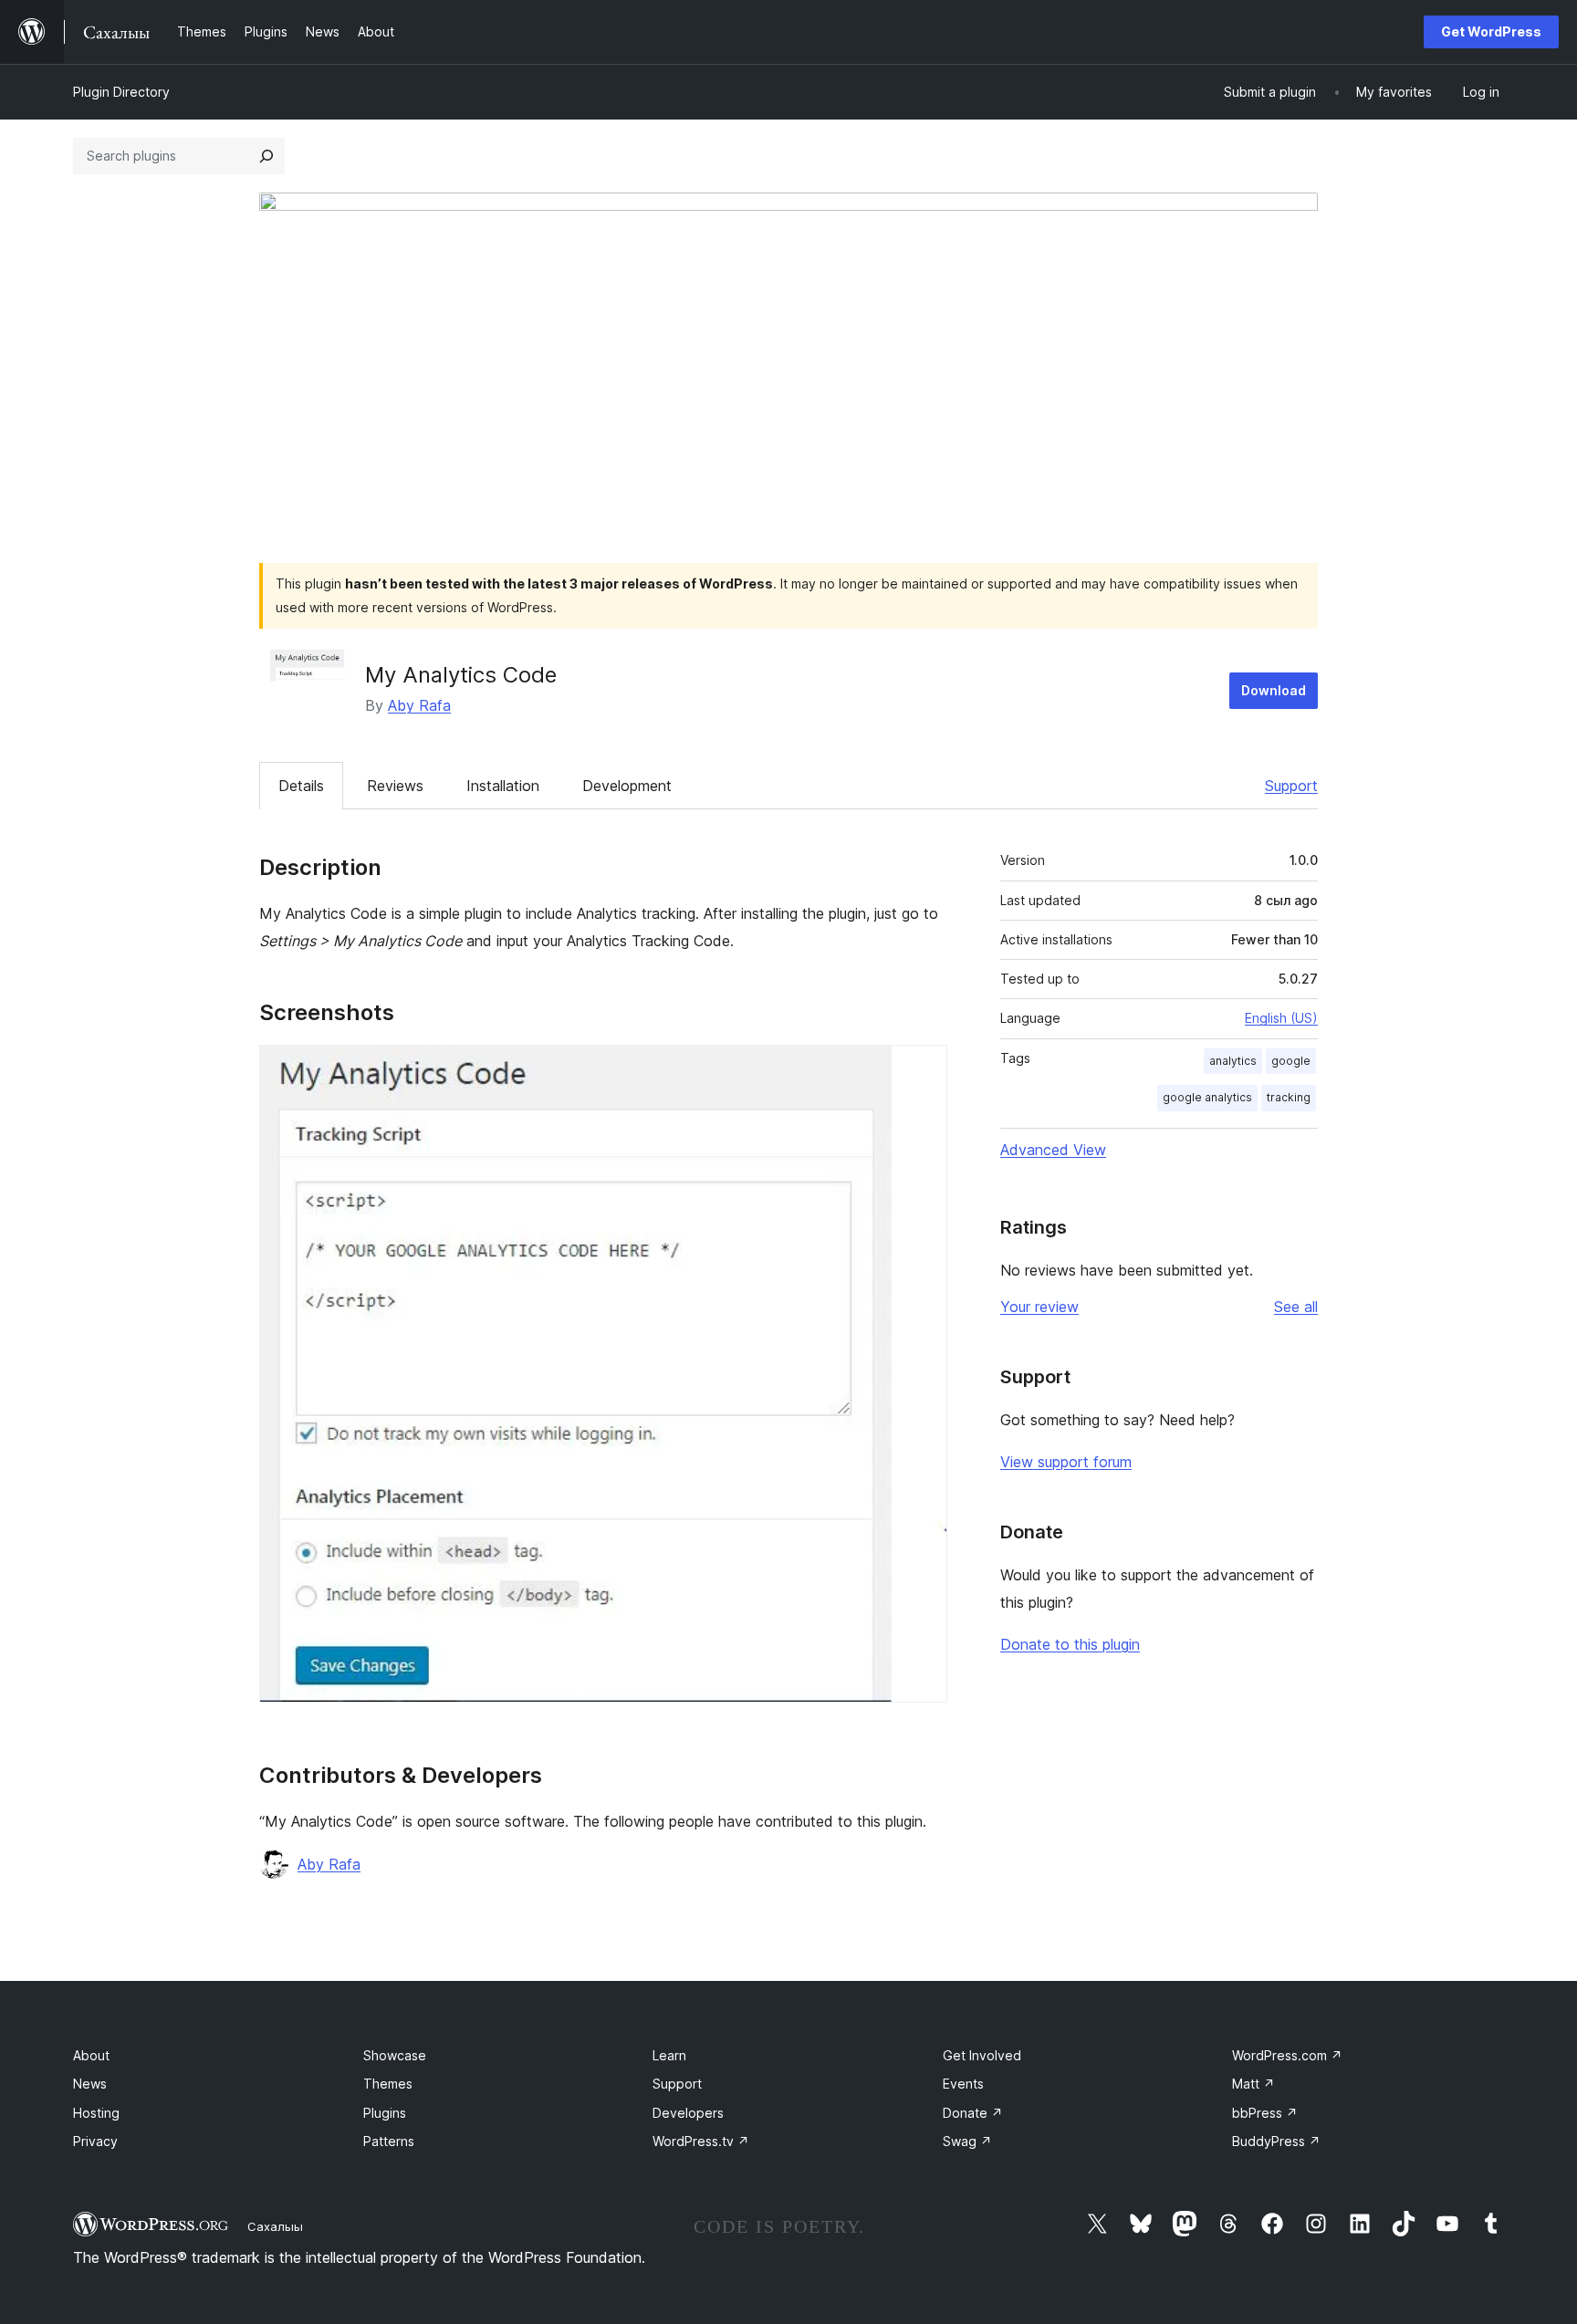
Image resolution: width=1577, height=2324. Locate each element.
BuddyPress (1276, 2141)
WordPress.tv (701, 2141)
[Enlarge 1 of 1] (923, 1069)
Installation (503, 786)
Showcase (395, 2055)
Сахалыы (275, 2226)
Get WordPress (1491, 31)
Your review (1039, 1307)
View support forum (1066, 1462)
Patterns (389, 2141)
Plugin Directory (121, 92)
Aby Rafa (419, 705)
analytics (1233, 1061)
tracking (1289, 1097)
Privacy (95, 2141)
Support (1291, 786)
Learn (669, 2055)
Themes (388, 2084)
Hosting (96, 2113)
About (91, 2055)
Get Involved (982, 2055)
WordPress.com (1287, 2055)
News (90, 2084)
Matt (1253, 2084)
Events (963, 2084)
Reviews (395, 786)
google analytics (1207, 1097)
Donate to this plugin (1070, 1644)
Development (627, 786)
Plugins (385, 2113)
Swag (967, 2141)
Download (1274, 690)
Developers (688, 2113)
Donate (973, 2113)
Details (301, 786)
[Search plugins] (266, 156)
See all (1296, 1307)
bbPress (1265, 2113)
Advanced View (1053, 1150)
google (1291, 1061)
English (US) (1281, 1018)
